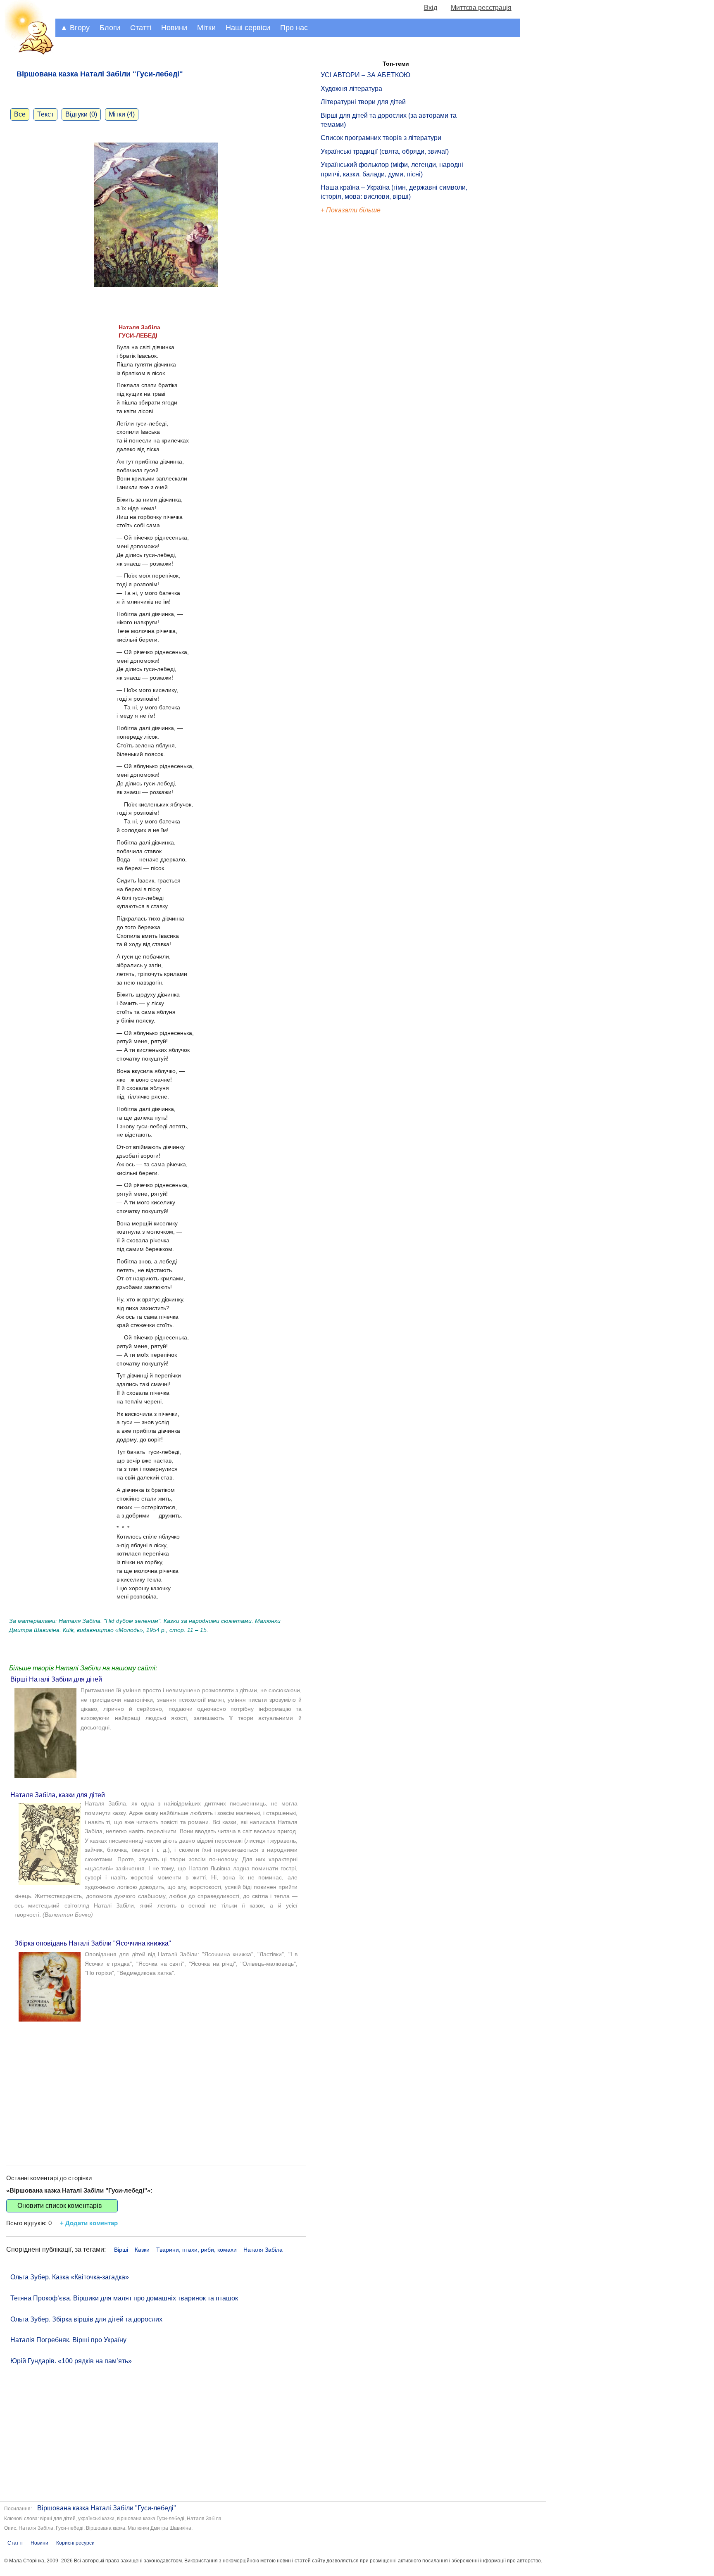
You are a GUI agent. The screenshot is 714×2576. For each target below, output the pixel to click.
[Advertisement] (156, 2086)
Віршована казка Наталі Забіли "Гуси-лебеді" (107, 2508)
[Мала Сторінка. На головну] (28, 53)
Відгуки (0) (81, 114)
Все (20, 114)
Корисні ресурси (75, 2543)
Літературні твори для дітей (363, 102)
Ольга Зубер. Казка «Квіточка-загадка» (70, 2277)
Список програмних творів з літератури (381, 138)
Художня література (351, 89)
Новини (174, 28)
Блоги (110, 28)
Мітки (206, 28)
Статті (141, 28)
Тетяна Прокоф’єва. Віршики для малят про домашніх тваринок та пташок (124, 2298)
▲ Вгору (75, 28)
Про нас (294, 28)
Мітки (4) (122, 114)
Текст (45, 114)
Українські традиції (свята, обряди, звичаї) (385, 151)
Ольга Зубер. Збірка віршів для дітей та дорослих (86, 2319)
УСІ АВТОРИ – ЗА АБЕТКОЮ (365, 75)
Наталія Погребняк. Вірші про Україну (68, 2340)
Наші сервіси (248, 28)
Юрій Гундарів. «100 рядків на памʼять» (71, 2361)
